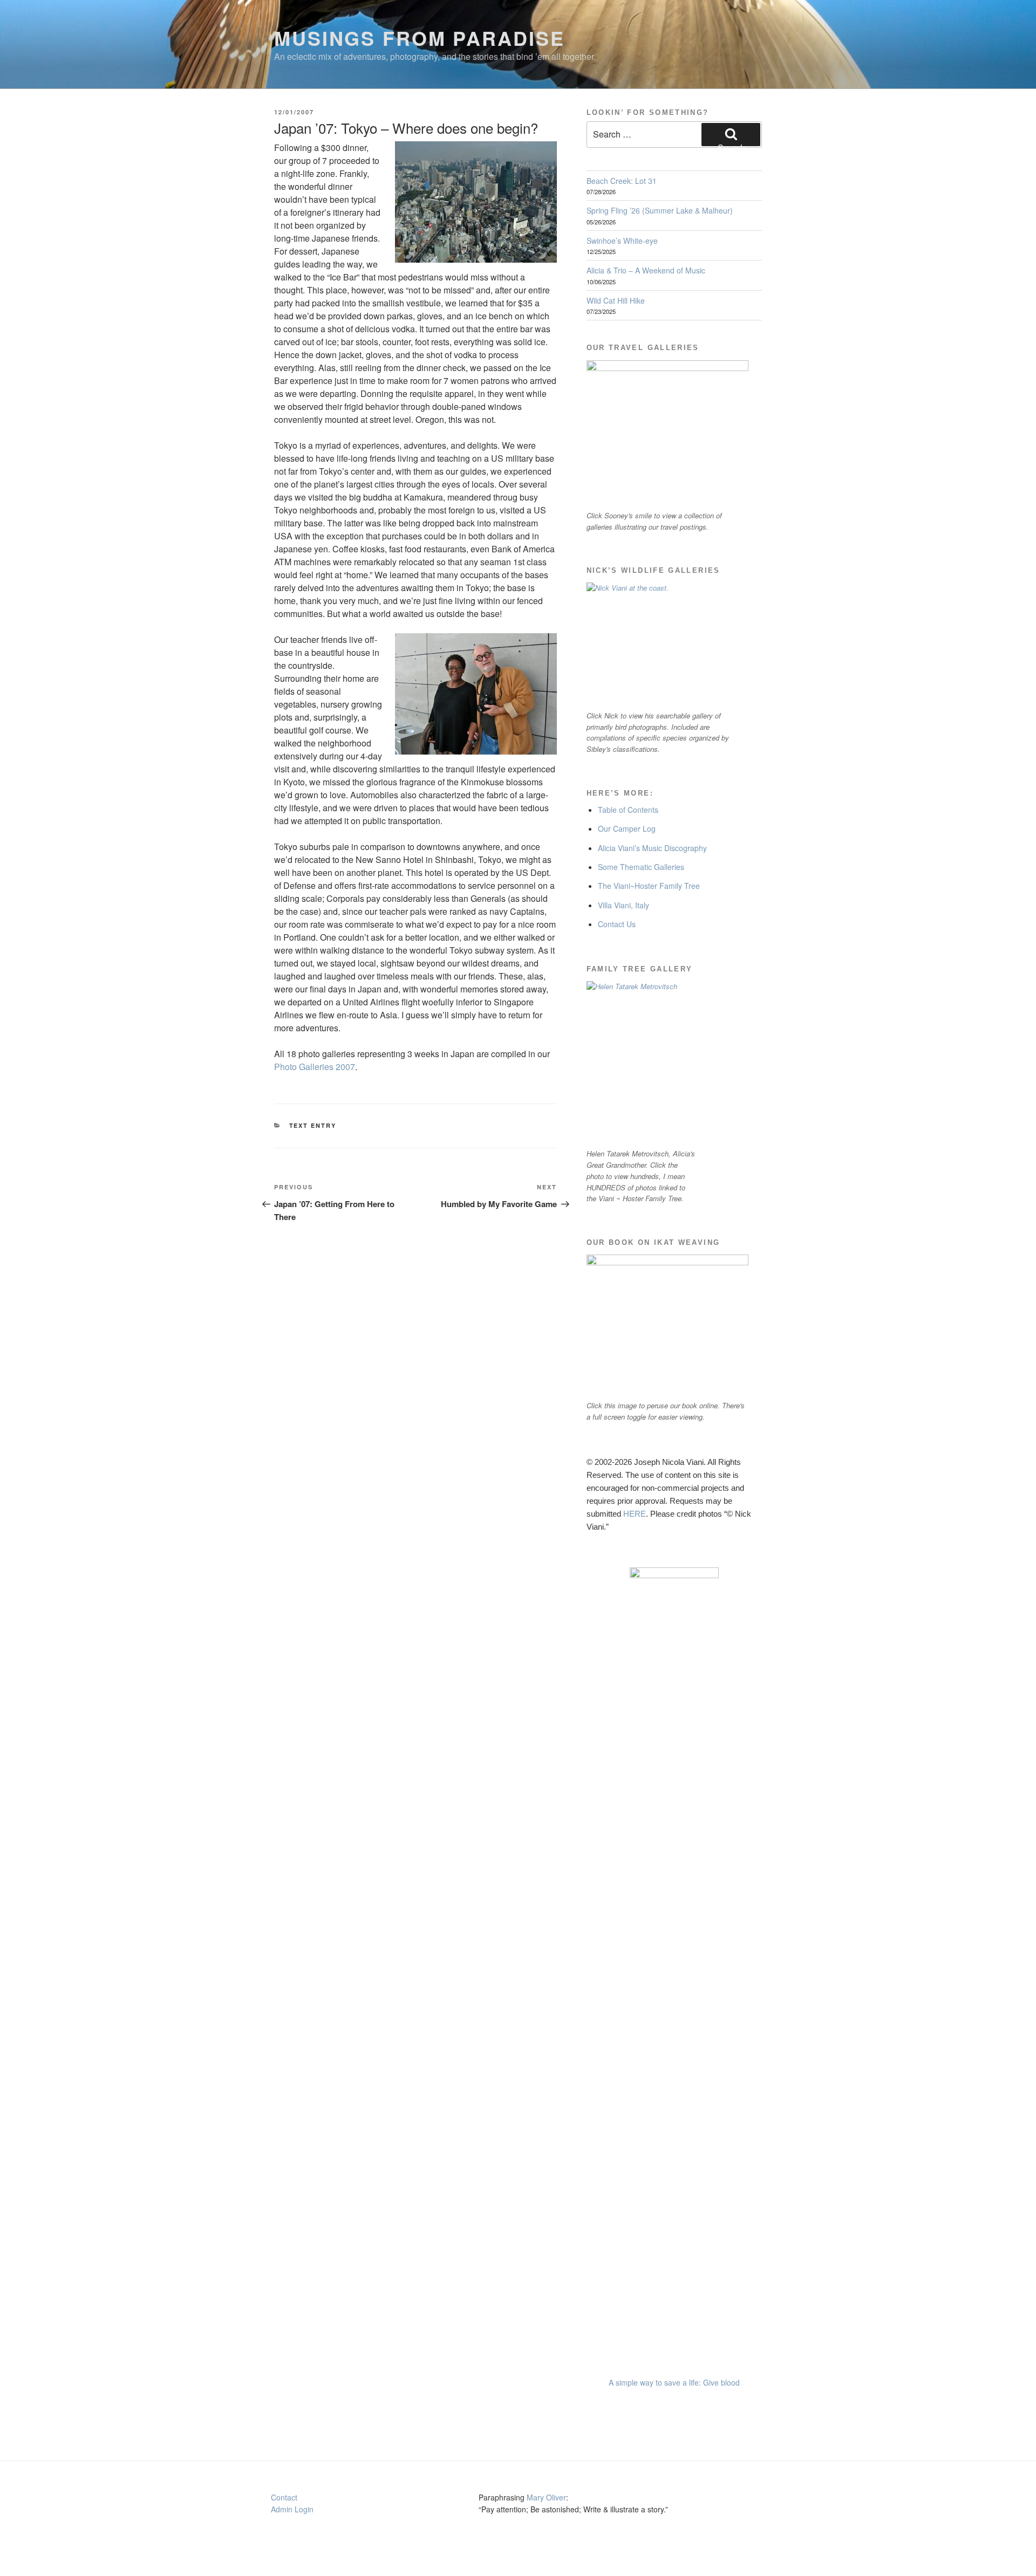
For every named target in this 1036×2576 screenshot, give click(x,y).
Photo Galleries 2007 (315, 1067)
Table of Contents (628, 810)
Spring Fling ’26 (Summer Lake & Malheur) (660, 210)
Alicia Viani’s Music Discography (652, 848)
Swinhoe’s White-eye (622, 241)
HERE (635, 1514)
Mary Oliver (546, 2497)
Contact (284, 2497)
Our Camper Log (627, 828)
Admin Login (292, 2509)
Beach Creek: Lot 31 (622, 181)
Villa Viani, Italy (623, 905)
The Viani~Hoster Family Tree (649, 886)
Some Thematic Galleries (641, 867)
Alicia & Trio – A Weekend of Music (646, 270)
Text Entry (313, 1125)
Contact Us (617, 924)
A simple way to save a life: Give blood (674, 2382)
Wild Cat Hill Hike (616, 300)
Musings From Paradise (419, 38)
